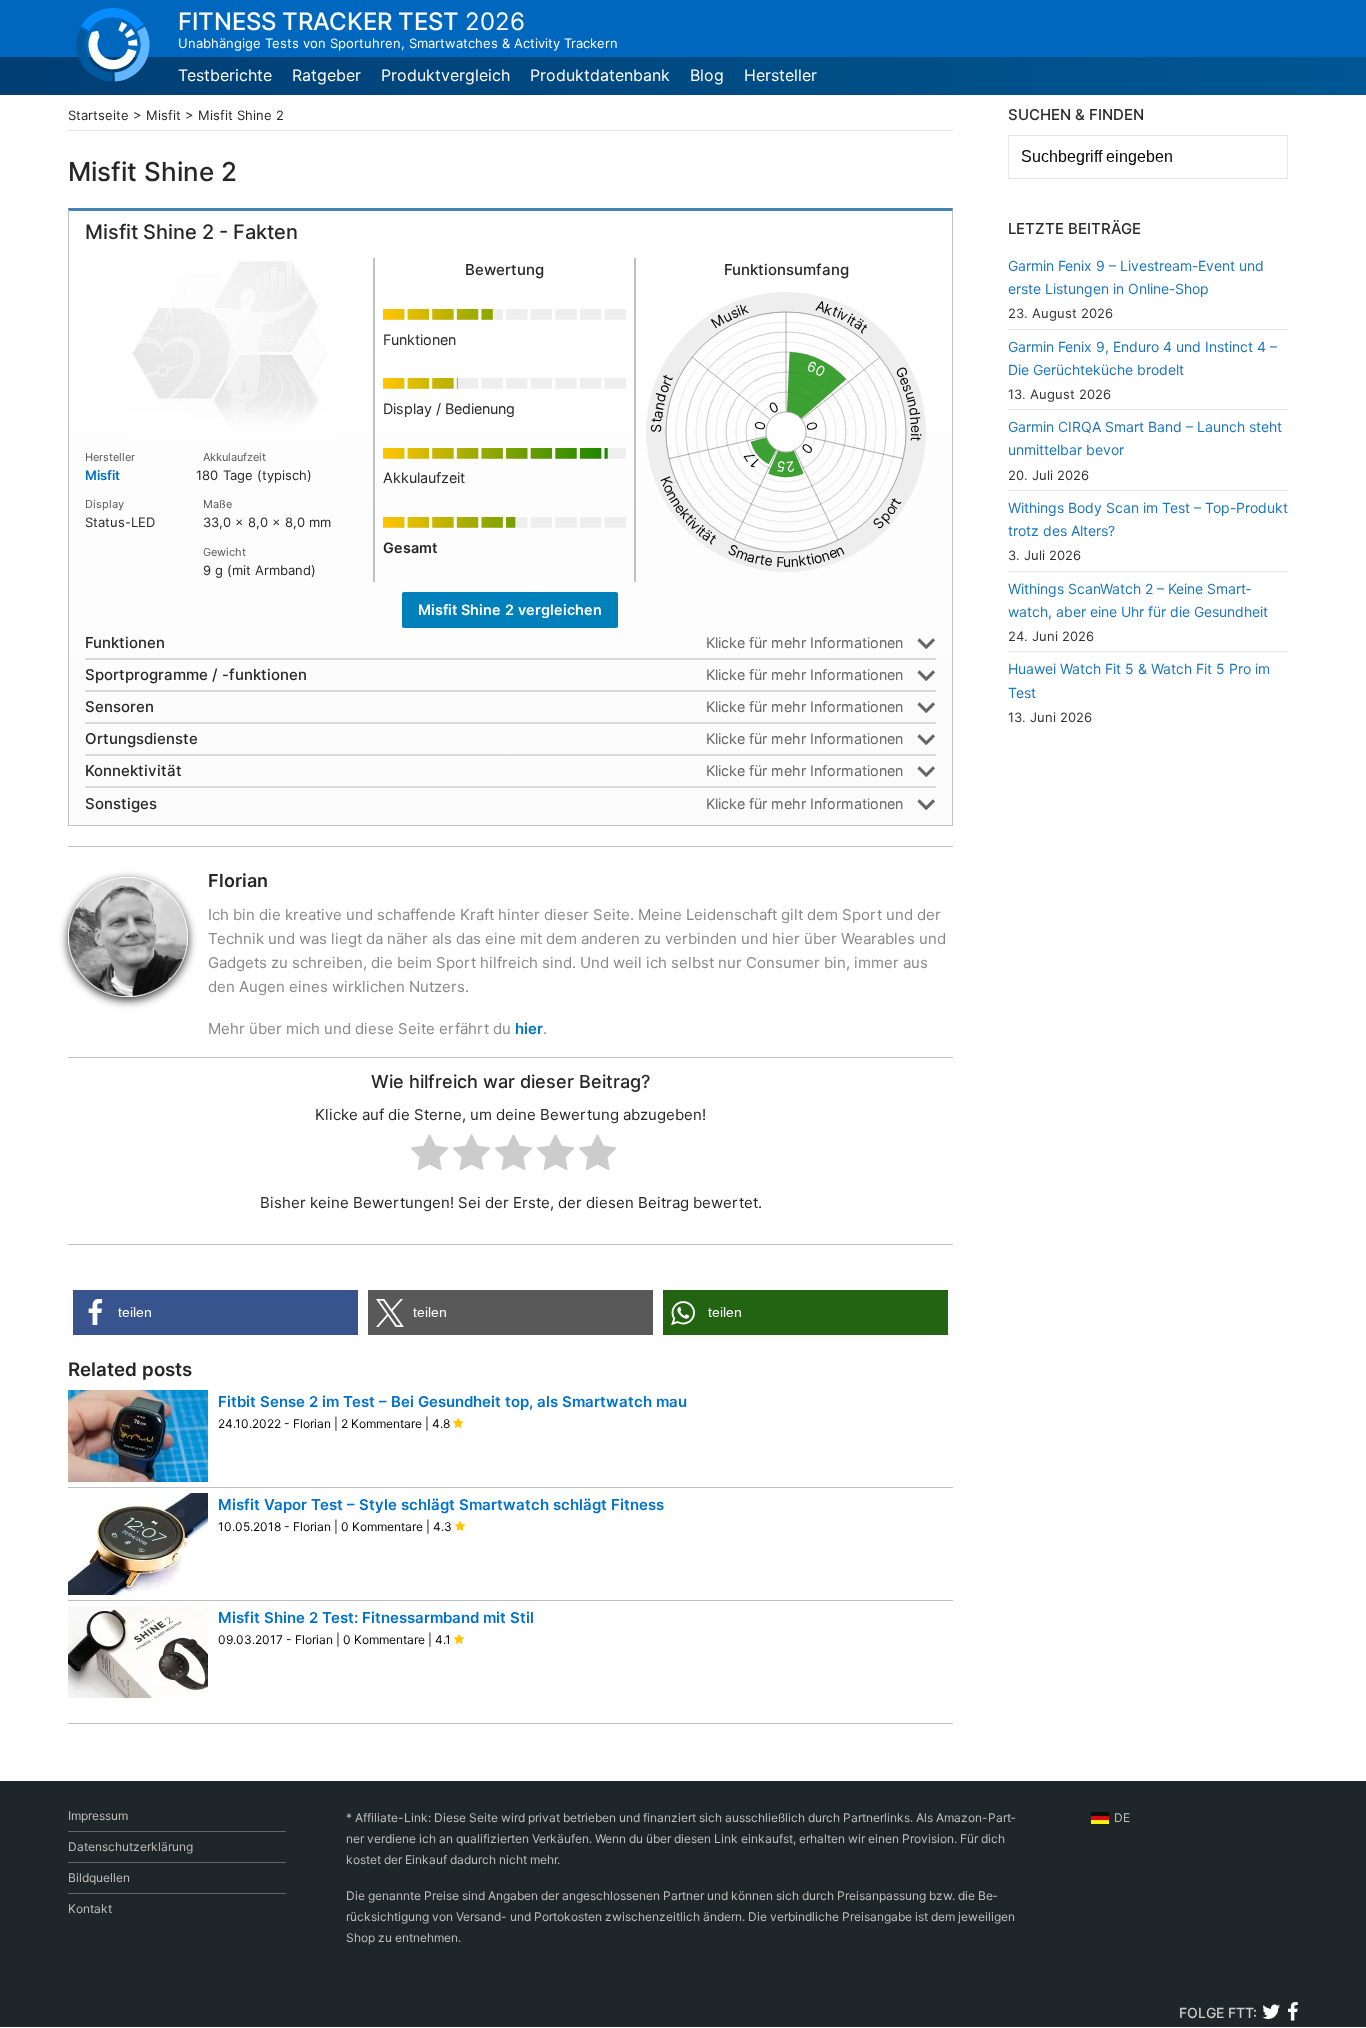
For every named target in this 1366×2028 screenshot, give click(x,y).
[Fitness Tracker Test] (113, 45)
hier (529, 1028)
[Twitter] (1271, 2014)
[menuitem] (1110, 1818)
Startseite (98, 115)
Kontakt (90, 1908)
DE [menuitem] (1122, 1817)
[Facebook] (1292, 2014)
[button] (215, 1312)
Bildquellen (99, 1877)
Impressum (98, 1815)
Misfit (163, 115)
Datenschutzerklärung (130, 1846)
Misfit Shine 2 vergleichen (510, 609)
